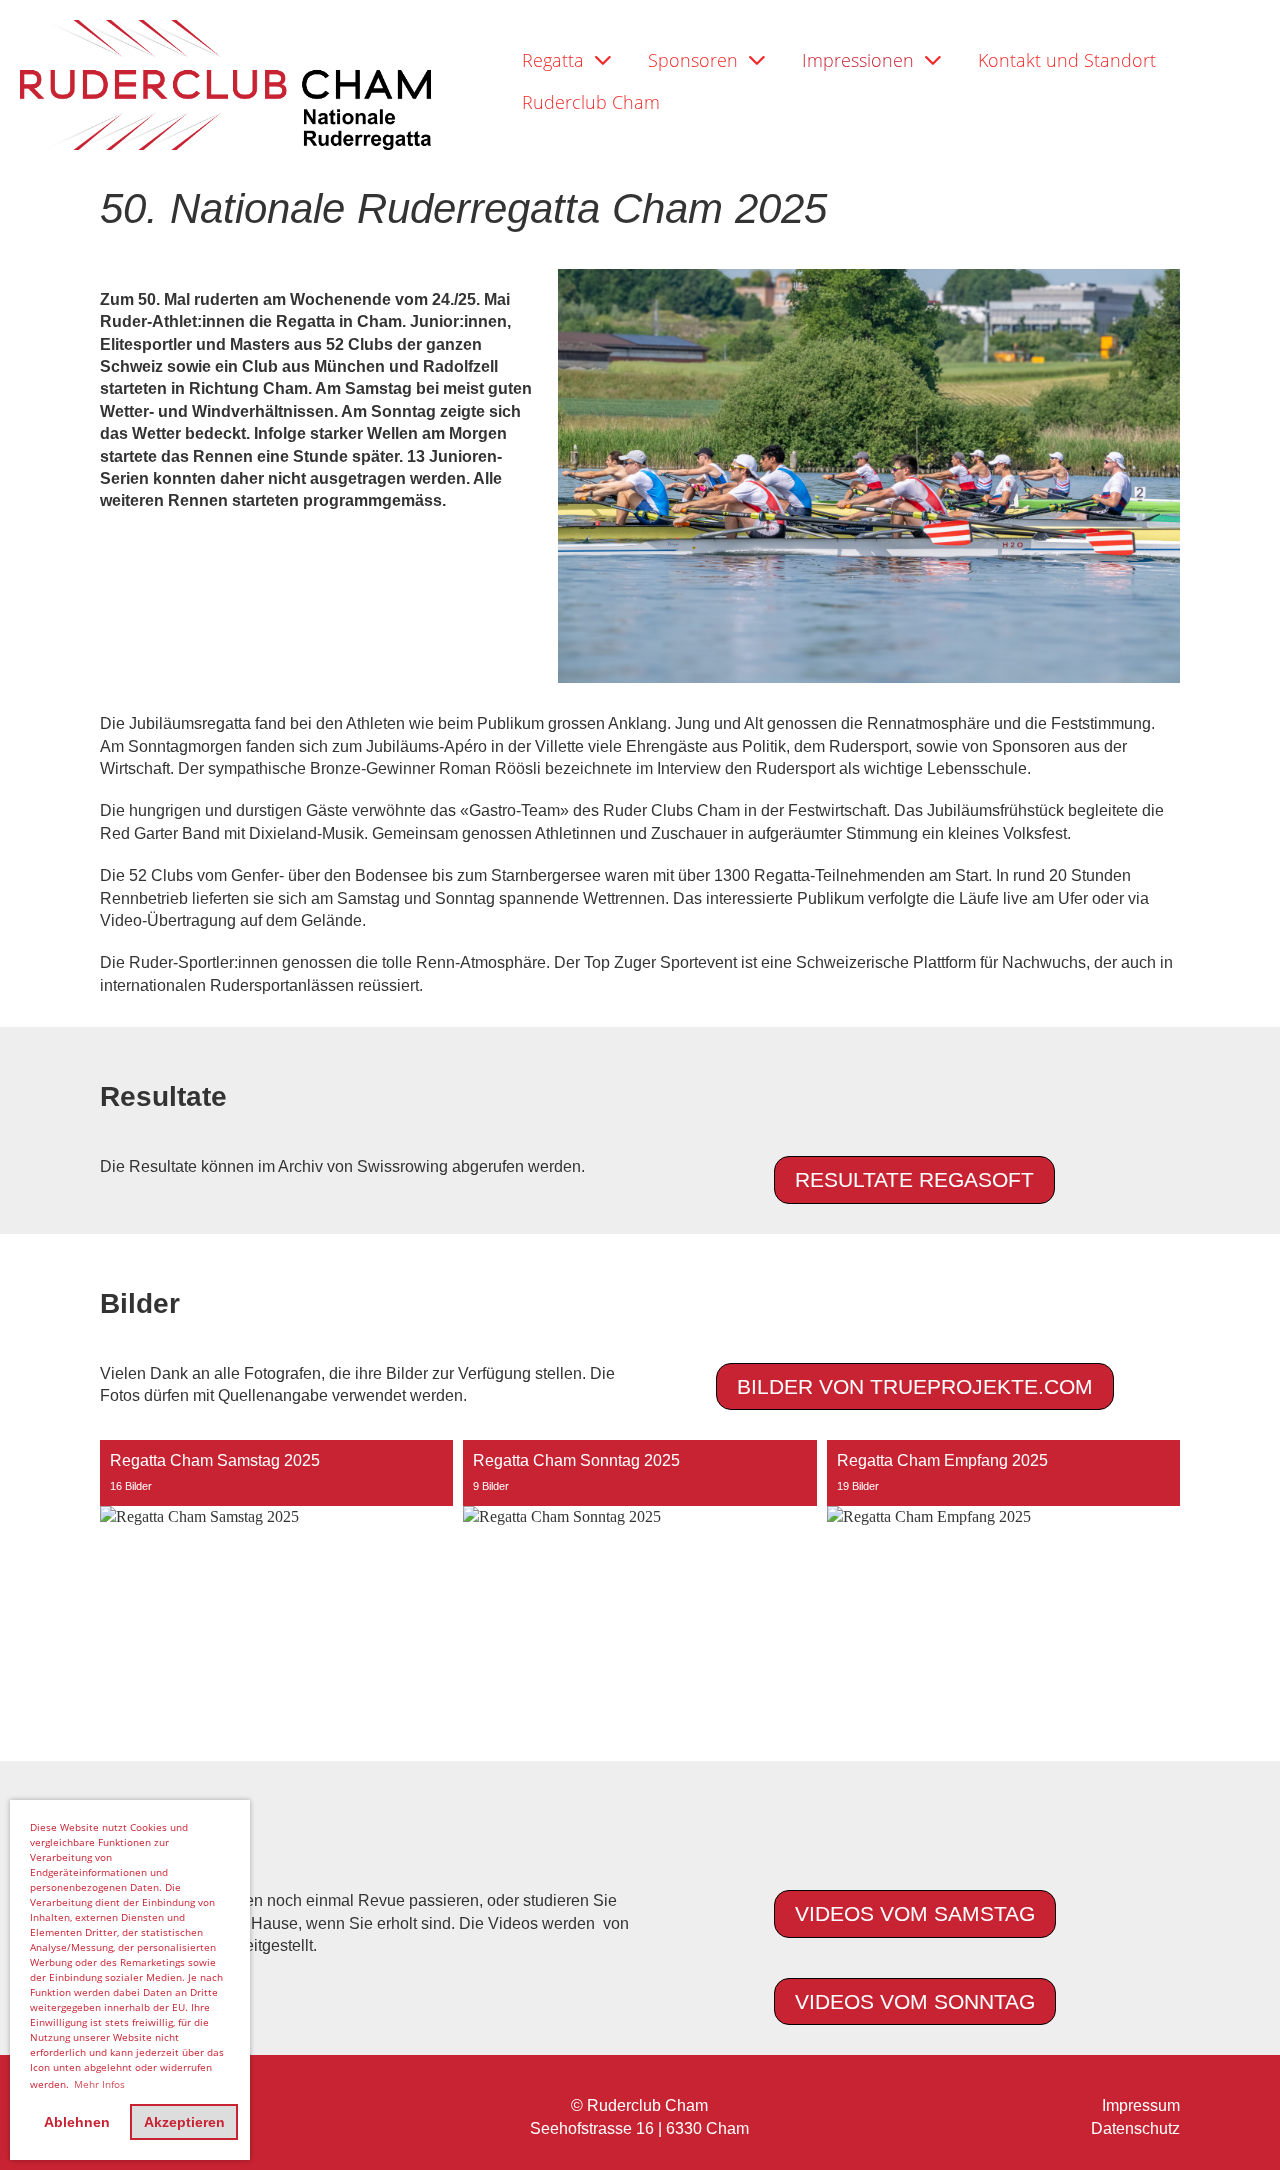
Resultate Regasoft (914, 1179)
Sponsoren (693, 60)
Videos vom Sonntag (915, 2001)
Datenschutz (1135, 2128)
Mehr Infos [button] (99, 2084)
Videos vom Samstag (915, 1913)
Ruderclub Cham (591, 102)
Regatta (553, 60)
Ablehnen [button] (77, 2122)
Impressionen (858, 60)
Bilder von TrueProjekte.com (915, 1386)
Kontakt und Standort (1067, 60)
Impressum (1141, 2105)
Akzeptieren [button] (184, 2122)
